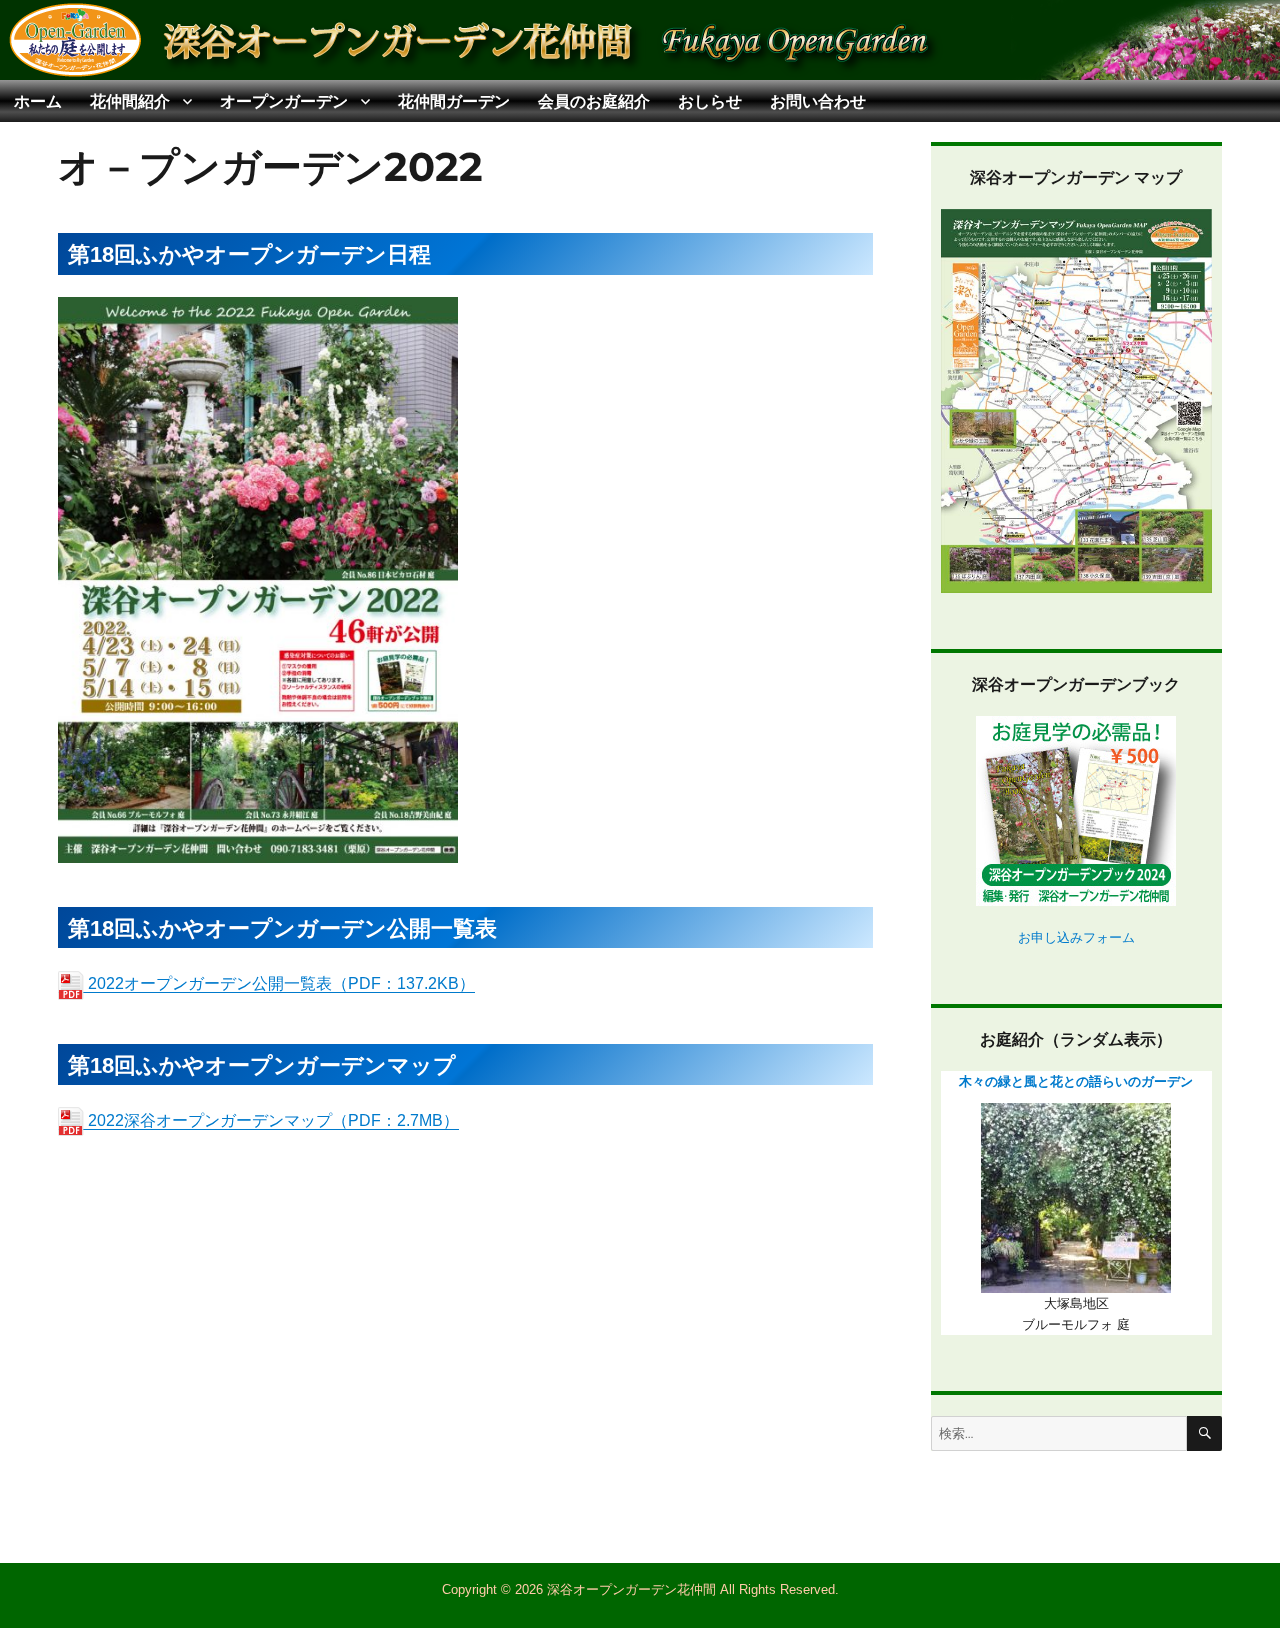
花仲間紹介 (130, 101)
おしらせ (710, 101)
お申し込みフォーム (1076, 937)
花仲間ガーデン (454, 101)
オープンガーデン (284, 101)
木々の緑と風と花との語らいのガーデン (1076, 1081)
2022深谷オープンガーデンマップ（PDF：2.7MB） (271, 1120)
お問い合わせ (818, 101)
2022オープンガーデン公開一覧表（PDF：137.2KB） (279, 983)
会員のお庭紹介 (594, 101)
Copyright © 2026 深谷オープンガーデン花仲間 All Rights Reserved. (640, 1589)
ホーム (38, 101)
